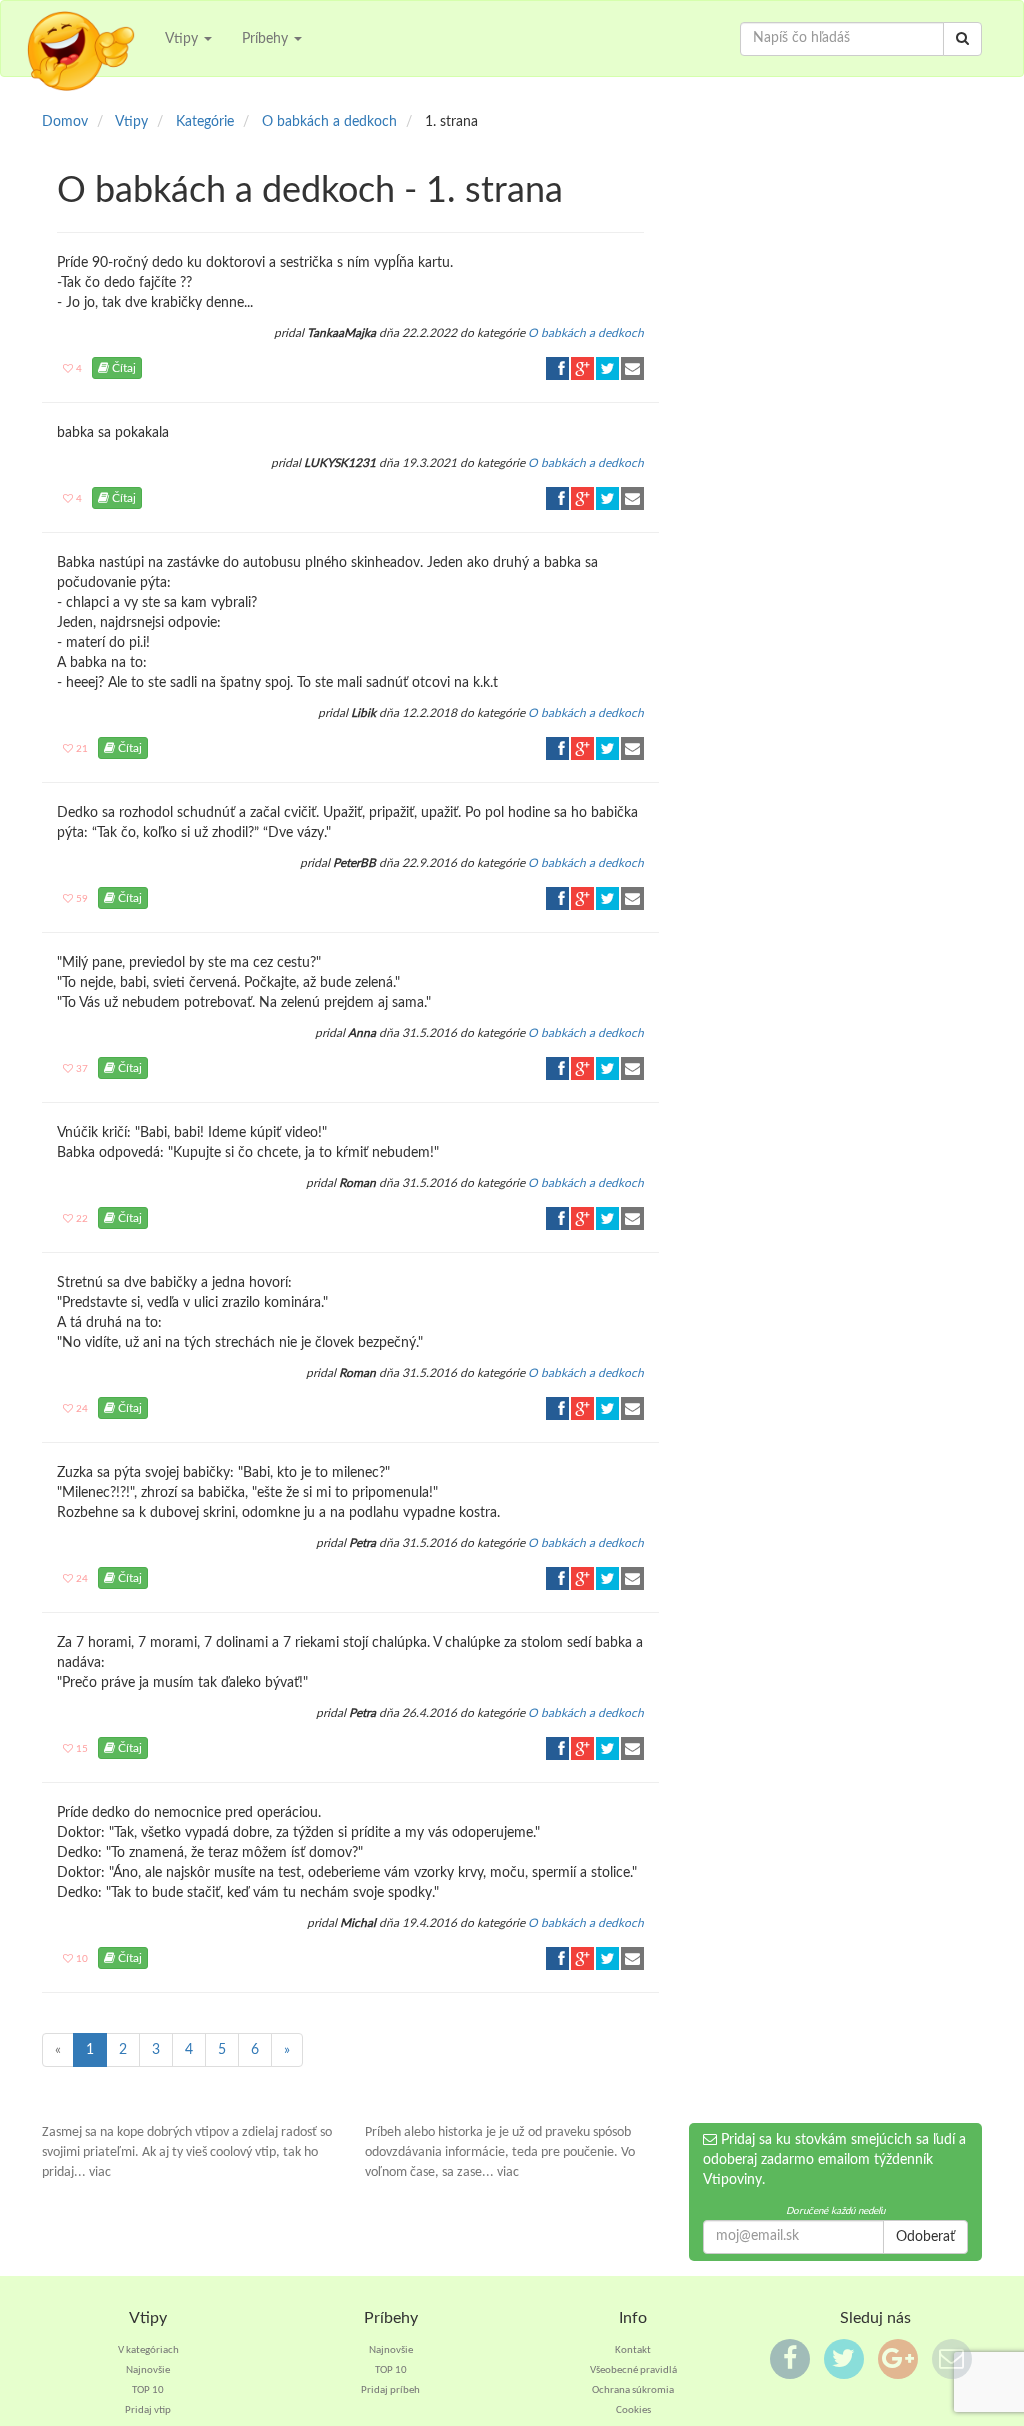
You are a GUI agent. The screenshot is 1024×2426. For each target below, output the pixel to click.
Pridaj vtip (148, 2410)
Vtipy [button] (183, 39)
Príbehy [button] (267, 39)
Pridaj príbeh (390, 2390)
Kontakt (633, 2350)
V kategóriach (148, 2350)
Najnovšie (148, 2370)
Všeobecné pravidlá (633, 2370)
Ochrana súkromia (633, 2390)
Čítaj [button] (122, 368)
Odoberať (925, 2237)
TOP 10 (148, 2390)
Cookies (633, 2410)
